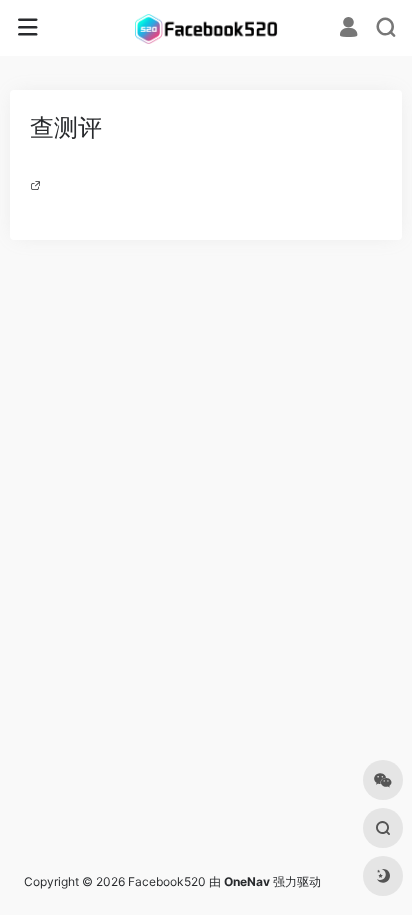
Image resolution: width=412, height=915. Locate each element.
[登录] (348, 29)
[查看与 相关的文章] (38, 184)
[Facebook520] (206, 28)
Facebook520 (167, 881)
